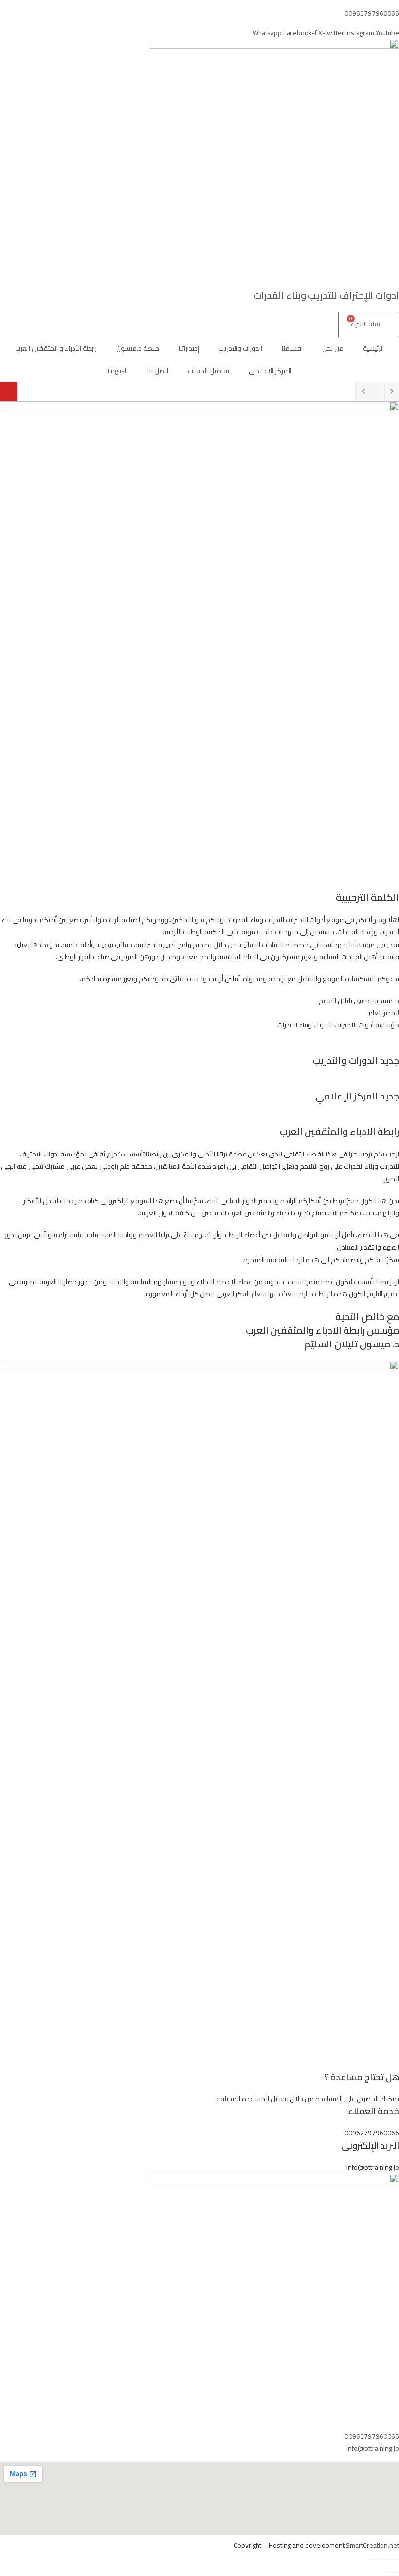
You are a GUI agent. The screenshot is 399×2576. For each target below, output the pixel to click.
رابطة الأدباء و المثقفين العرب (56, 348)
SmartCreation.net (372, 2545)
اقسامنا (292, 348)
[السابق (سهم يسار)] (396, 2572)
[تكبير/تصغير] (396, 2560)
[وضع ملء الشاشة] (387, 2560)
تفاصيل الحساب (209, 371)
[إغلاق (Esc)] (371, 2560)
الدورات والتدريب (240, 348)
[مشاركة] (379, 2560)
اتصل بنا (158, 371)
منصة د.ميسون (138, 348)
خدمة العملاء (373, 2111)
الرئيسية (373, 348)
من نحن (333, 348)
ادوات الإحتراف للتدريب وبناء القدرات (326, 295)
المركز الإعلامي (270, 371)
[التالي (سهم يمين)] (387, 2572)
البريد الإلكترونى (370, 2146)
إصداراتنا (189, 348)
